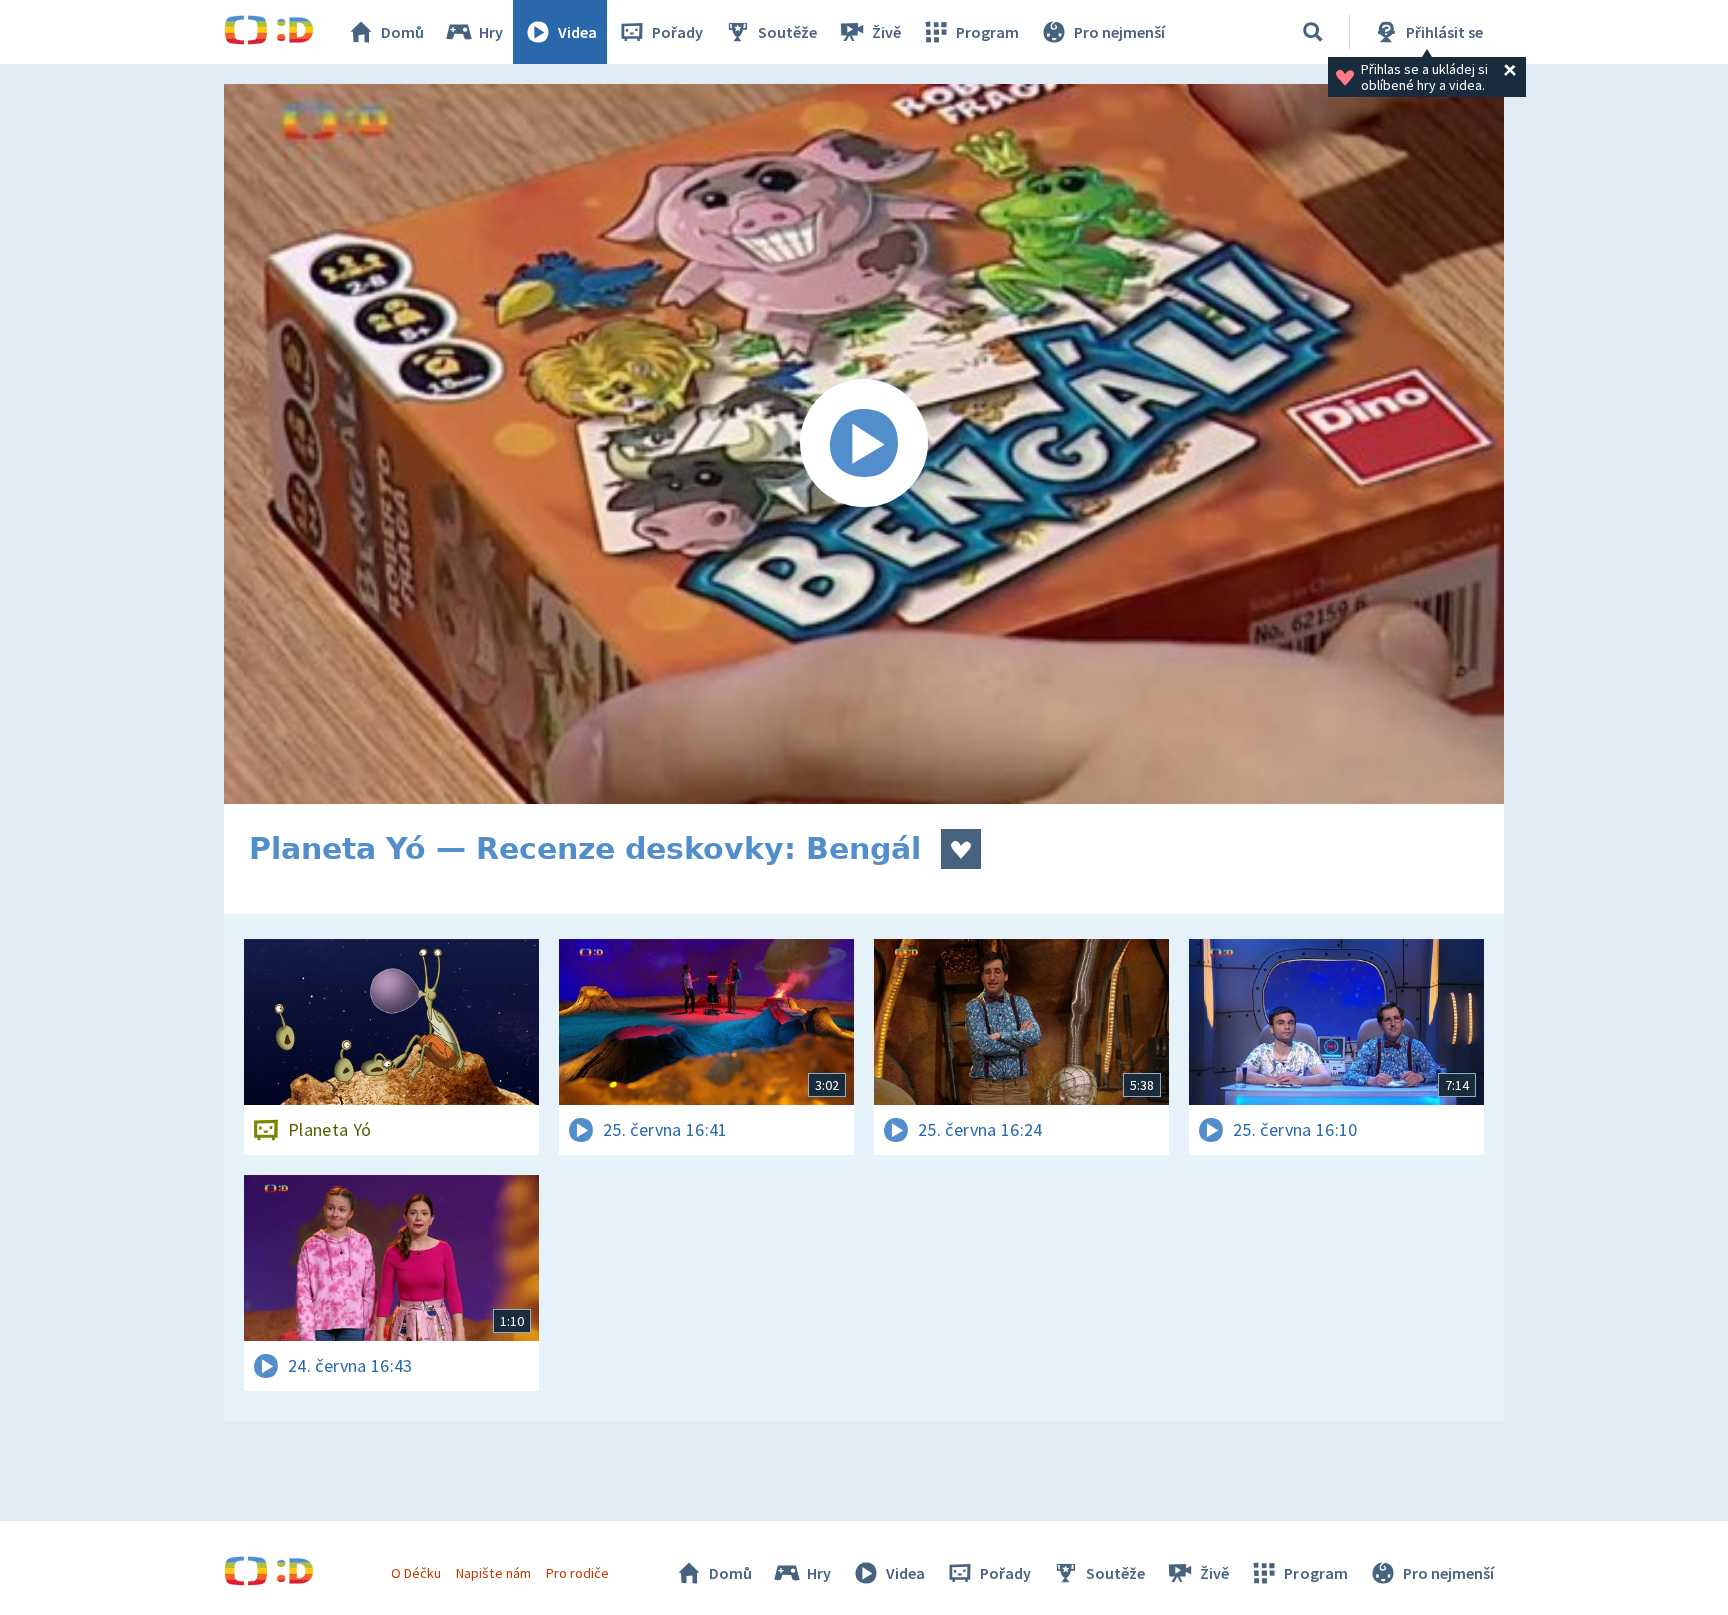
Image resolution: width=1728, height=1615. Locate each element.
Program (987, 32)
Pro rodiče (577, 1573)
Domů (402, 32)
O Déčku (416, 1573)
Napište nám (493, 1573)
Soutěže (787, 32)
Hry (491, 32)
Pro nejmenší (1119, 32)
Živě (886, 32)
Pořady (677, 32)
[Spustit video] (864, 444)
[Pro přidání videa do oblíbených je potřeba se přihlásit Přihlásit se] (961, 849)
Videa (577, 32)
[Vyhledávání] (1313, 32)
